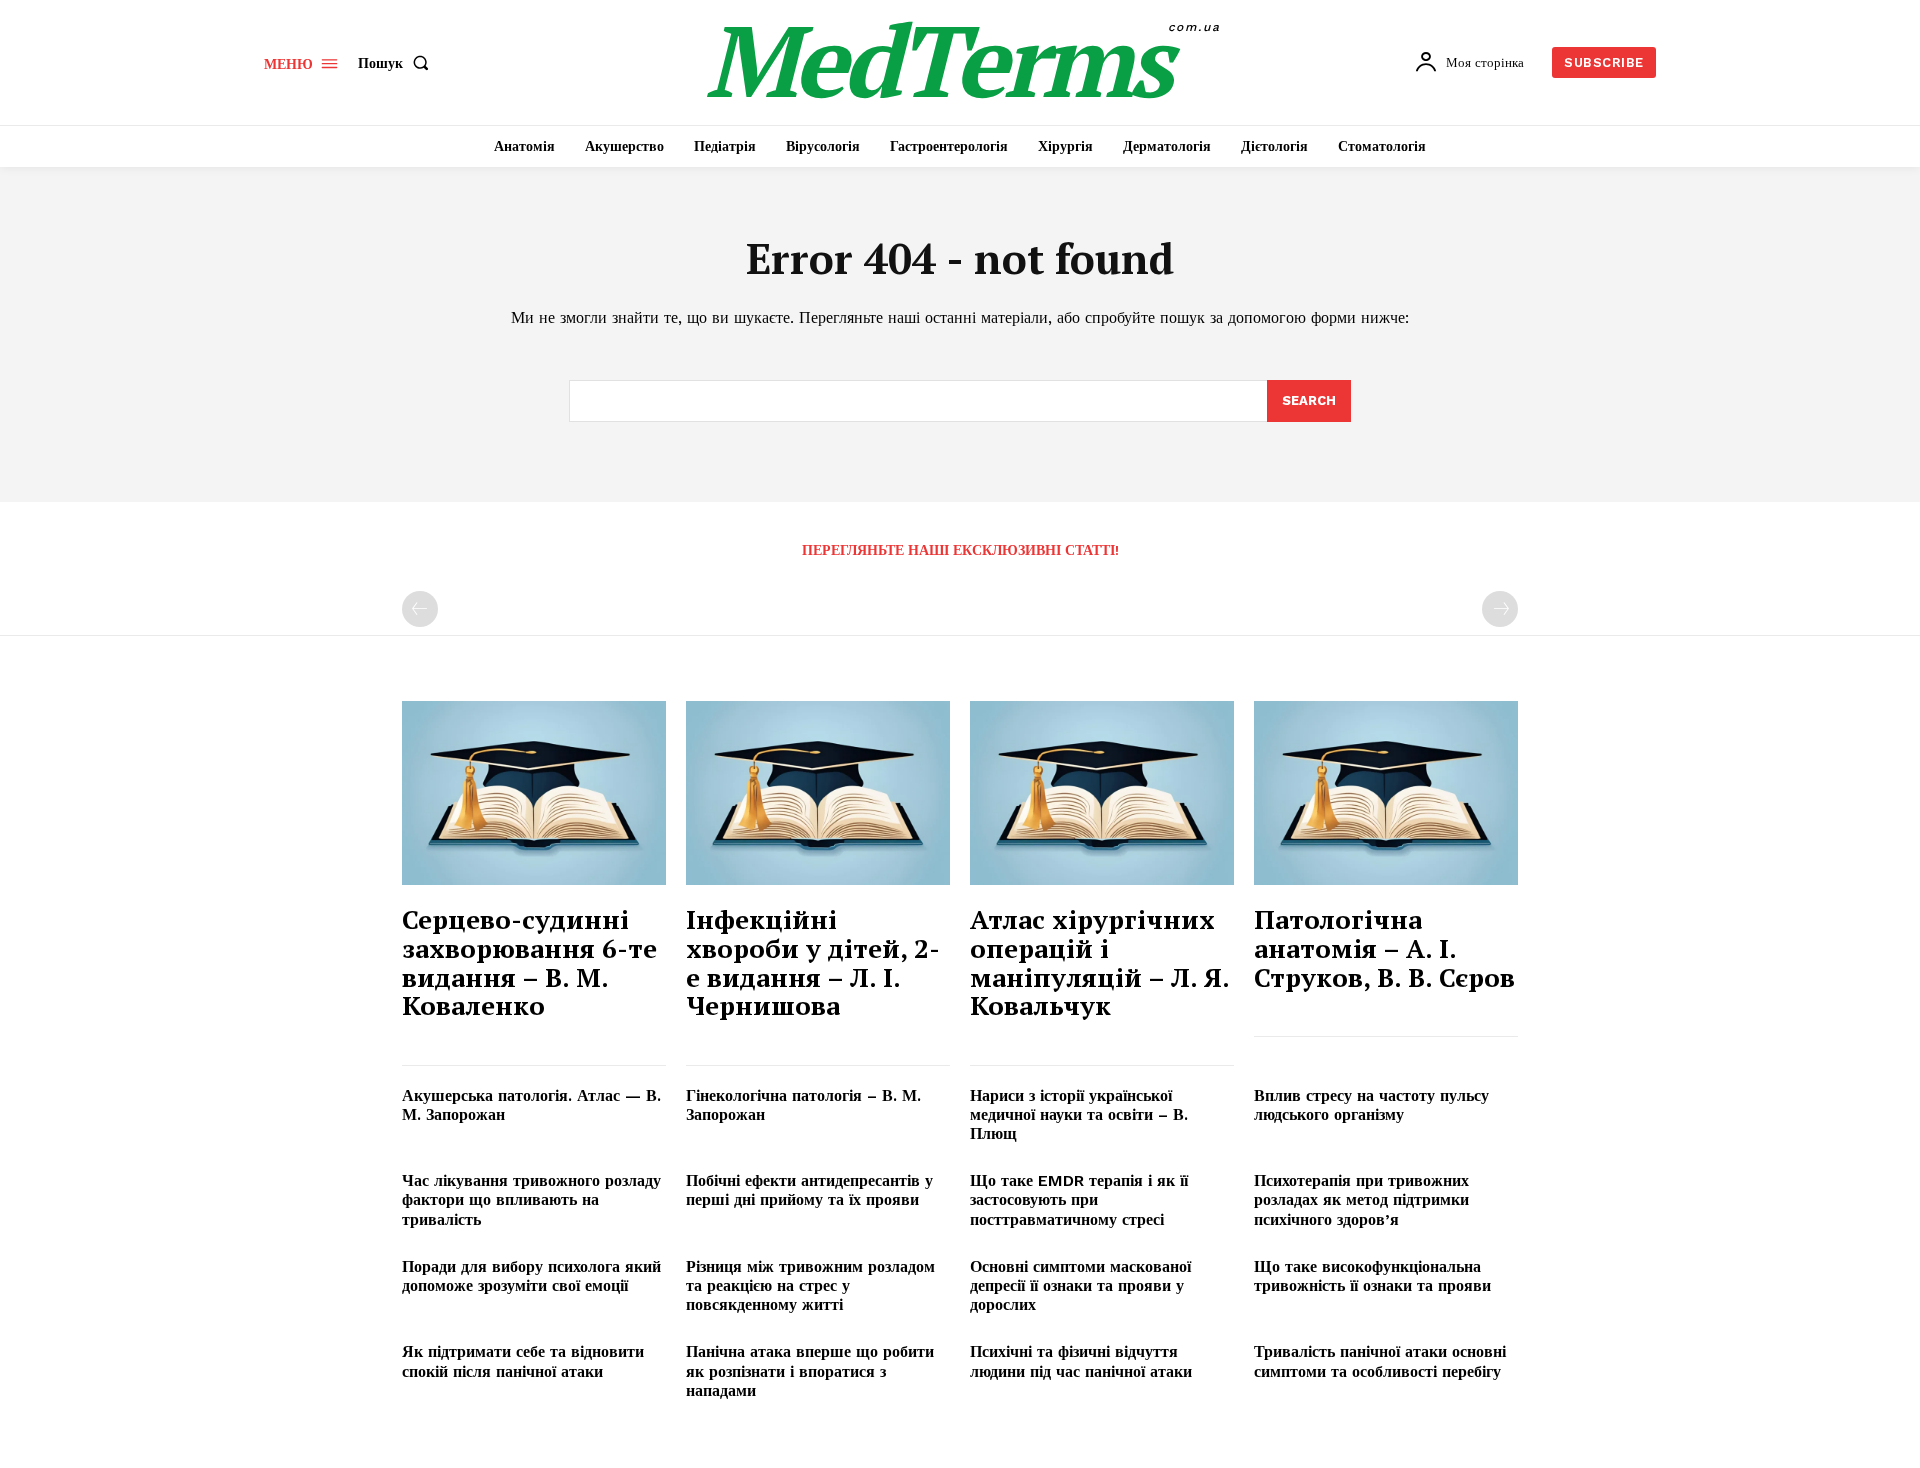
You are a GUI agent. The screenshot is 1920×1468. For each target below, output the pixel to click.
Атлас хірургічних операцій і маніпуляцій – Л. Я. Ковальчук (1100, 962)
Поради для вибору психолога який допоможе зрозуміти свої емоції (531, 1276)
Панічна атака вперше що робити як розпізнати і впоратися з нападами (810, 1370)
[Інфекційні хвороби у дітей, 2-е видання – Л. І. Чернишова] (818, 793)
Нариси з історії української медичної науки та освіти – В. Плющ (1079, 1114)
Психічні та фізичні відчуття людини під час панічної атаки (1081, 1361)
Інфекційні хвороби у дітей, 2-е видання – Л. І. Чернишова (813, 962)
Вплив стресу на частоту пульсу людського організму (1371, 1105)
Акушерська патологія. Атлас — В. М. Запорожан (531, 1105)
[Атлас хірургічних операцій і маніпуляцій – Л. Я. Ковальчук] (1102, 793)
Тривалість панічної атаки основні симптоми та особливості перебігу (1380, 1361)
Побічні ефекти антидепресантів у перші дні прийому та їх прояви (809, 1190)
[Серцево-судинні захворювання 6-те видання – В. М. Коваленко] (534, 793)
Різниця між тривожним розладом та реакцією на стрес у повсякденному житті (810, 1285)
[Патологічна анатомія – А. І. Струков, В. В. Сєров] (1386, 793)
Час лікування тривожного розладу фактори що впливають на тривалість (531, 1199)
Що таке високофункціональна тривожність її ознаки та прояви (1372, 1276)
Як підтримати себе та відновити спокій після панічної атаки (523, 1361)
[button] (397, 63)
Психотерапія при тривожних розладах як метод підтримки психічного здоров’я (1361, 1199)
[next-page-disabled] (1500, 609)
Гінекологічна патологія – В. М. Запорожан (803, 1105)
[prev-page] (420, 609)
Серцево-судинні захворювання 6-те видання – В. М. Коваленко (529, 962)
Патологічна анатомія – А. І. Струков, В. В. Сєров (1384, 947)
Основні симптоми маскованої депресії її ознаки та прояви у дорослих (1080, 1285)
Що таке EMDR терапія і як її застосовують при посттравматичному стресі (1079, 1199)
